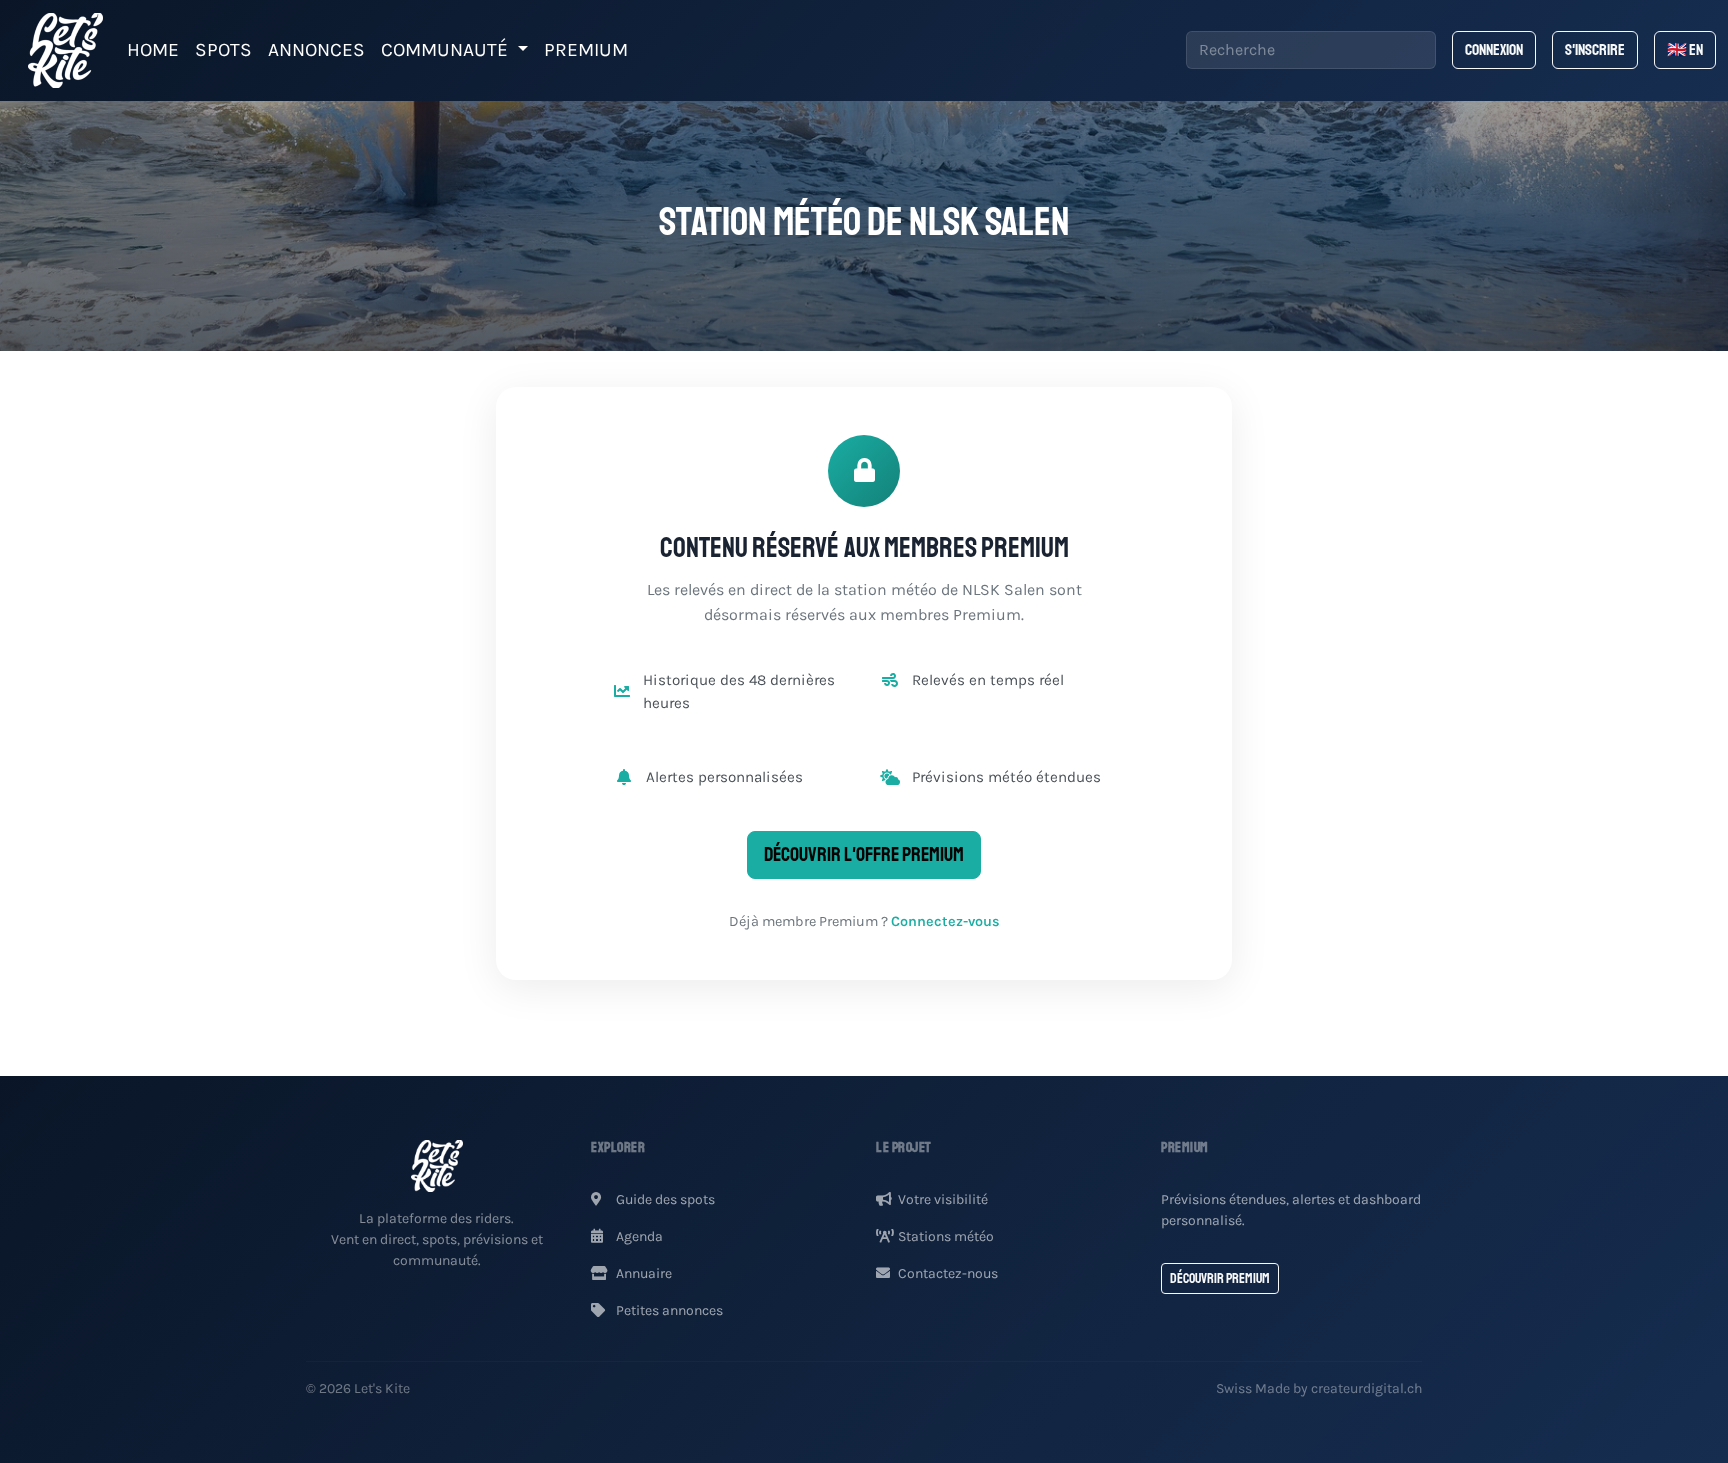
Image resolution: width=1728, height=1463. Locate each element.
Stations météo (946, 1236)
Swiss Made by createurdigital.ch (1319, 1388)
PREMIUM (586, 49)
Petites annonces (668, 1310)
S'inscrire (1595, 50)
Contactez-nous (948, 1273)
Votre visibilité (943, 1199)
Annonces (316, 49)
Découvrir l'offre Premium (864, 854)
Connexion (1494, 50)
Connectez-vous (945, 921)
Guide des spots (664, 1199)
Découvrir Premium (1220, 1278)
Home (153, 49)
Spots (223, 49)
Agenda (638, 1236)
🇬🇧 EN (1685, 50)
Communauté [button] (447, 49)
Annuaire (642, 1273)
